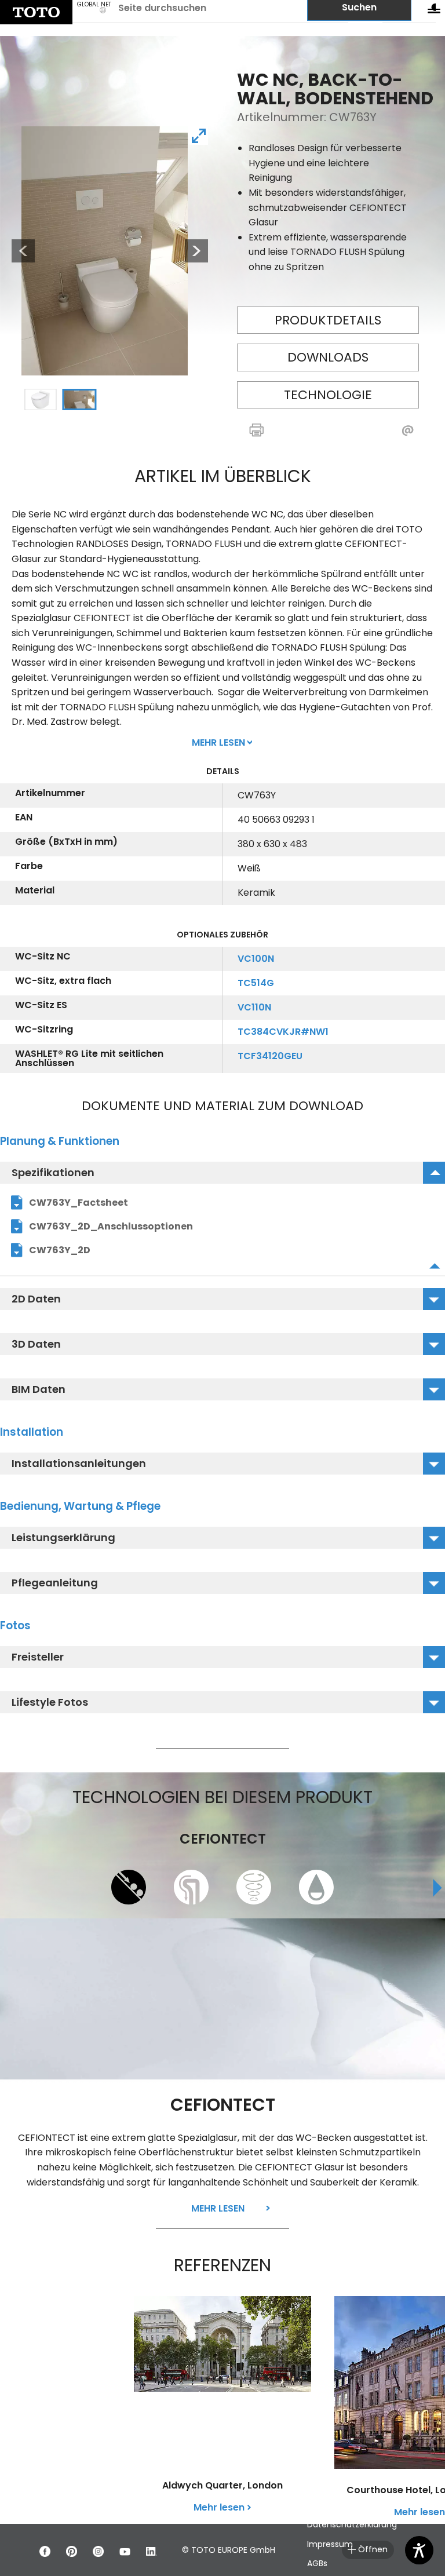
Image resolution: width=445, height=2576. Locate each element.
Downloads (328, 357)
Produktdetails (328, 320)
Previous (17, 251)
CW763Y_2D (60, 1250)
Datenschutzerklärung (352, 2524)
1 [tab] (40, 400)
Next (196, 251)
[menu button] (434, 11)
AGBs (317, 2563)
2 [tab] (79, 400)
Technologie (328, 395)
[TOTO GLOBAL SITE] (36, 12)
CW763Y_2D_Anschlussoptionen (111, 1226)
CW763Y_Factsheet (79, 1203)
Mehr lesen (218, 2208)
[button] (280, 431)
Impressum (330, 2544)
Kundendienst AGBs (346, 2505)
